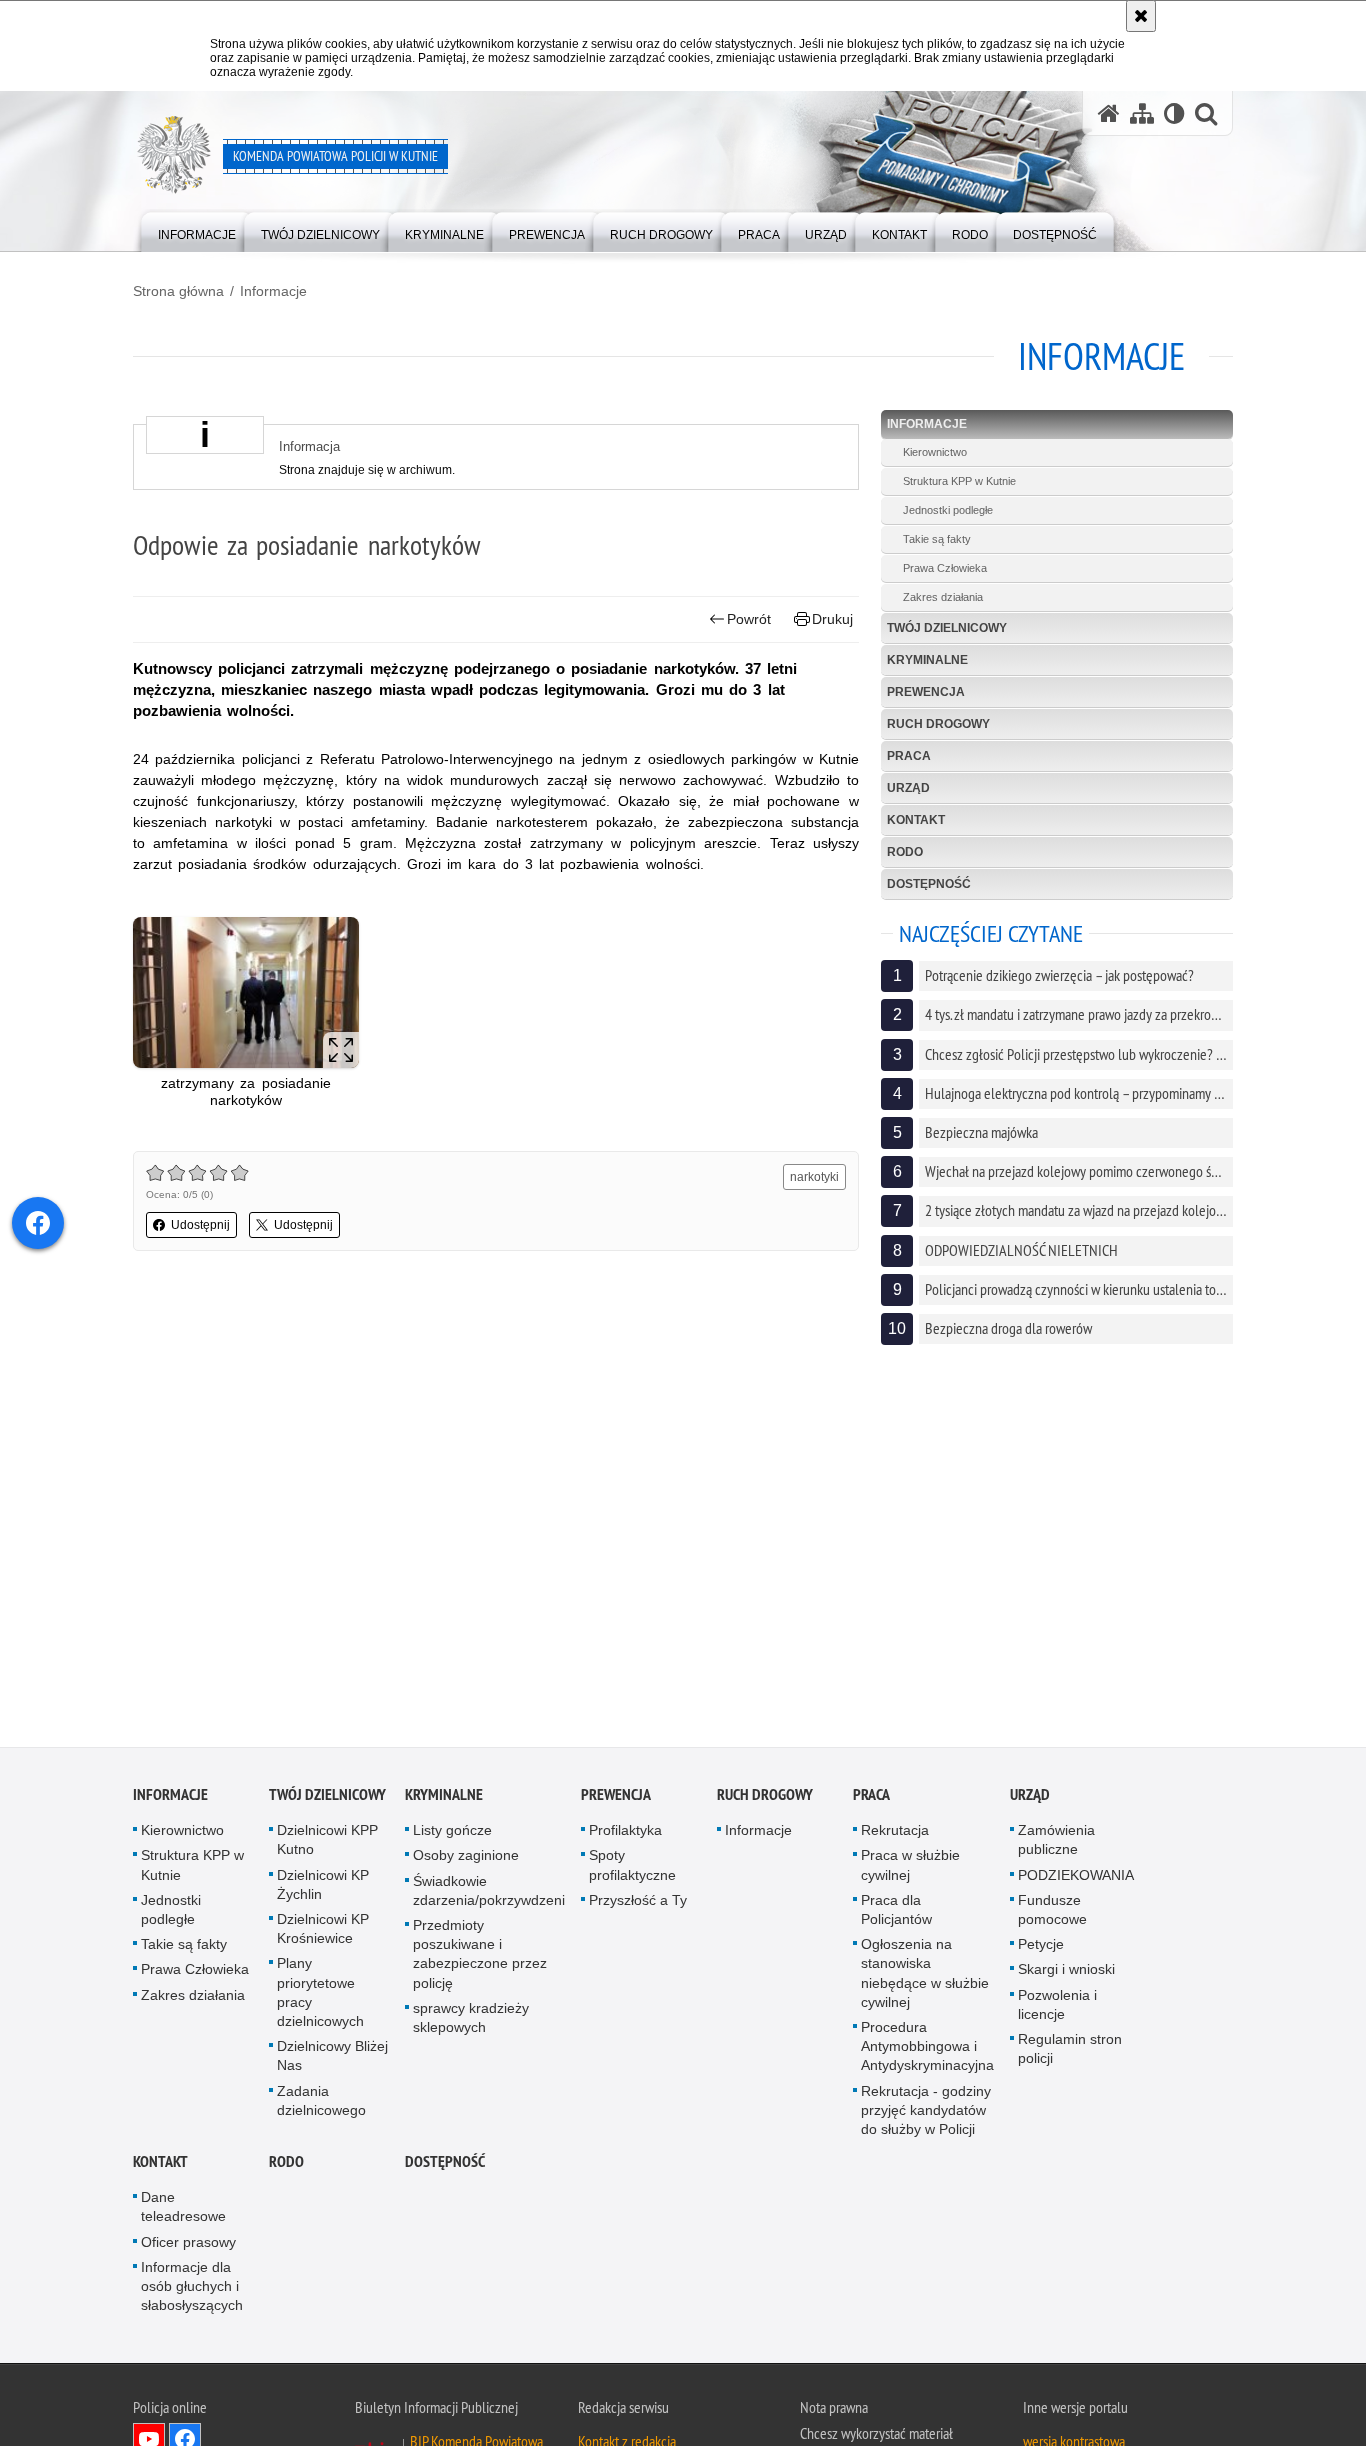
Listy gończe (452, 1834)
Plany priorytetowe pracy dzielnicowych (320, 1996)
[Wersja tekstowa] (1174, 113)
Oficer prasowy (188, 2245)
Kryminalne (927, 660)
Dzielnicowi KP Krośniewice (323, 1931)
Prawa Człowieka (945, 568)
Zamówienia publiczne (1056, 1843)
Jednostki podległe (948, 510)
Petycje (1041, 1948)
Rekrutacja (895, 1834)
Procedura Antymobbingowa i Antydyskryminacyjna (927, 2049)
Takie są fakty (937, 539)
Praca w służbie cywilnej (910, 1868)
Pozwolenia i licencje (1057, 2007)
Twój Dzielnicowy (947, 628)
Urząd (908, 788)
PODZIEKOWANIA (1076, 1878)
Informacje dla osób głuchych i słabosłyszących (192, 2289)
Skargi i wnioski (1066, 1973)
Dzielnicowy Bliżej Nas (332, 2059)
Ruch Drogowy (938, 724)
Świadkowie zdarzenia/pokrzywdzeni (489, 1893)
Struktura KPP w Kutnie (959, 481)
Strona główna (178, 291)
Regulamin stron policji (1070, 2051)
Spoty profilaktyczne (632, 1868)
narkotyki (814, 1177)
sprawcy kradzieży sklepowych (471, 2020)
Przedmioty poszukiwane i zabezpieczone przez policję (480, 1957)
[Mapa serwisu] (1142, 113)
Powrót (749, 619)
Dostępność (929, 884)
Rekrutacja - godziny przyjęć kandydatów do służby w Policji (926, 2113)
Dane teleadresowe (183, 2210)
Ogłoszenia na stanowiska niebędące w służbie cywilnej (925, 1977)
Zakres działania (943, 597)
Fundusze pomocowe (1052, 1912)
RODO (905, 852)
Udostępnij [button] (200, 1225)
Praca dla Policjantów (896, 1912)
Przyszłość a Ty (638, 1903)
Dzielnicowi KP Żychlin (323, 1887)
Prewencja (926, 692)
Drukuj (832, 619)
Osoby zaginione (466, 1859)
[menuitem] (197, 230)
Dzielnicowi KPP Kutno (327, 1843)
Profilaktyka (625, 1834)
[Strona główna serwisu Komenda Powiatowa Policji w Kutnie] (1109, 113)
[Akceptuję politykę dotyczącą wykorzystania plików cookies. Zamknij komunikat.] (1141, 16)
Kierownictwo (935, 452)
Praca (909, 756)
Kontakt (916, 820)
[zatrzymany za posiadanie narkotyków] (246, 992)
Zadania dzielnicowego (321, 2103)
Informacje (273, 291)
